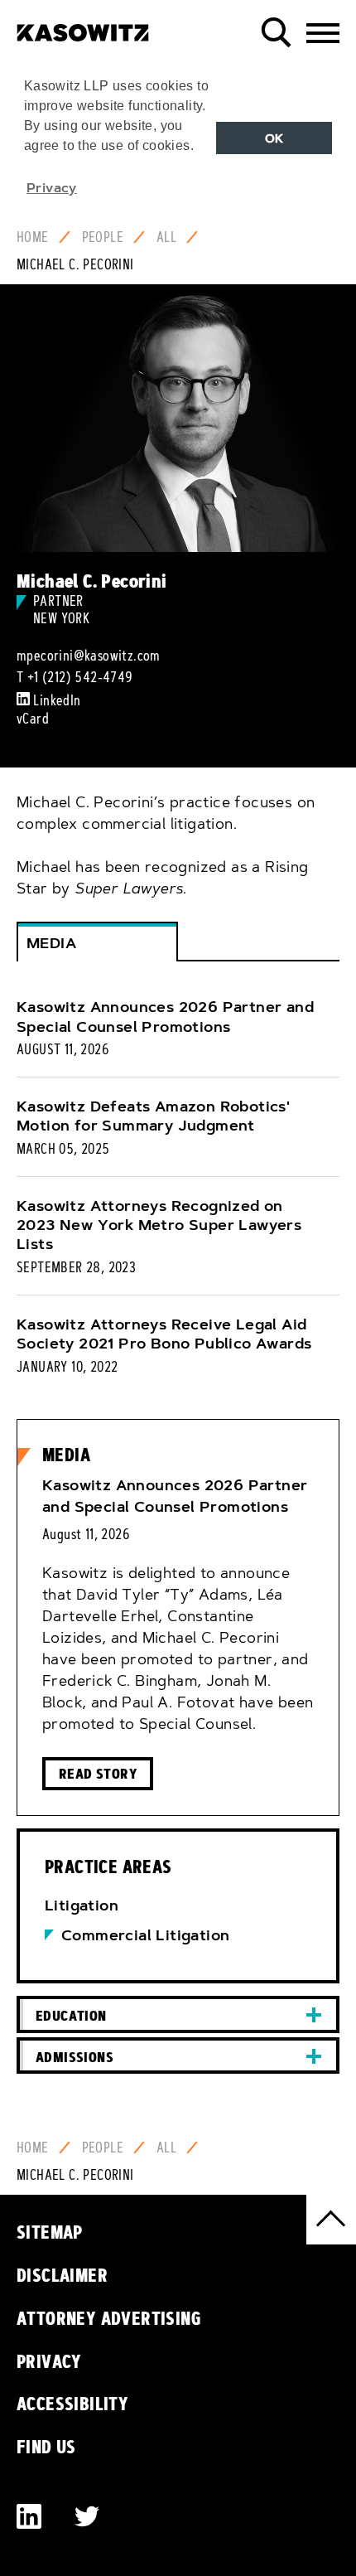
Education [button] (71, 2015)
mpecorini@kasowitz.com (89, 656)
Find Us (46, 2447)
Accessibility (72, 2404)
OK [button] (274, 138)
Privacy (49, 2361)
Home (33, 237)
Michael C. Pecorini (75, 264)
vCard (33, 719)
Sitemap (50, 2232)
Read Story (98, 1773)
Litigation (82, 1905)
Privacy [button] (52, 187)
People (103, 237)
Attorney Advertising (109, 2318)
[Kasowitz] (83, 27)
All (166, 237)
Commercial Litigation (145, 1935)
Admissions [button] (75, 2057)
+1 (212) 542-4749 (80, 677)
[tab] (178, 2014)
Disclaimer (62, 2275)
